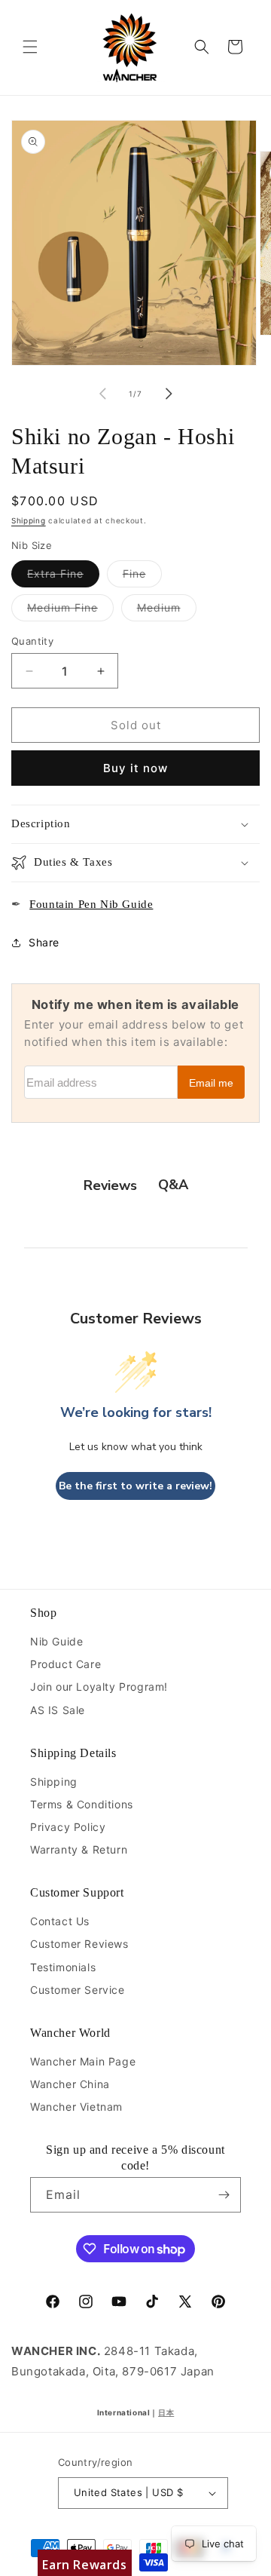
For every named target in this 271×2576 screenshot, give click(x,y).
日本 (166, 2412)
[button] (30, 47)
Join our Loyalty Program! (99, 1687)
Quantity (32, 641)
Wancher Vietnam (76, 2107)
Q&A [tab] (173, 1185)
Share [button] (44, 942)
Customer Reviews (79, 1944)
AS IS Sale (58, 1710)
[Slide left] (102, 394)
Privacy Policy (68, 1827)
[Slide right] (169, 394)
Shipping (29, 520)
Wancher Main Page (83, 2061)
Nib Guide (56, 1641)
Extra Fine (63, 577)
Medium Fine (70, 611)
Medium (167, 611)
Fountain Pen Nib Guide (91, 904)
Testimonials (63, 1967)
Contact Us (60, 1921)
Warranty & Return (79, 1849)
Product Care (65, 1664)
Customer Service (78, 1990)
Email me (211, 1083)
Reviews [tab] (110, 1185)
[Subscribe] (224, 2195)
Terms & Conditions (82, 1804)
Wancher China (70, 2084)
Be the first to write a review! (135, 1486)
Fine (142, 577)
